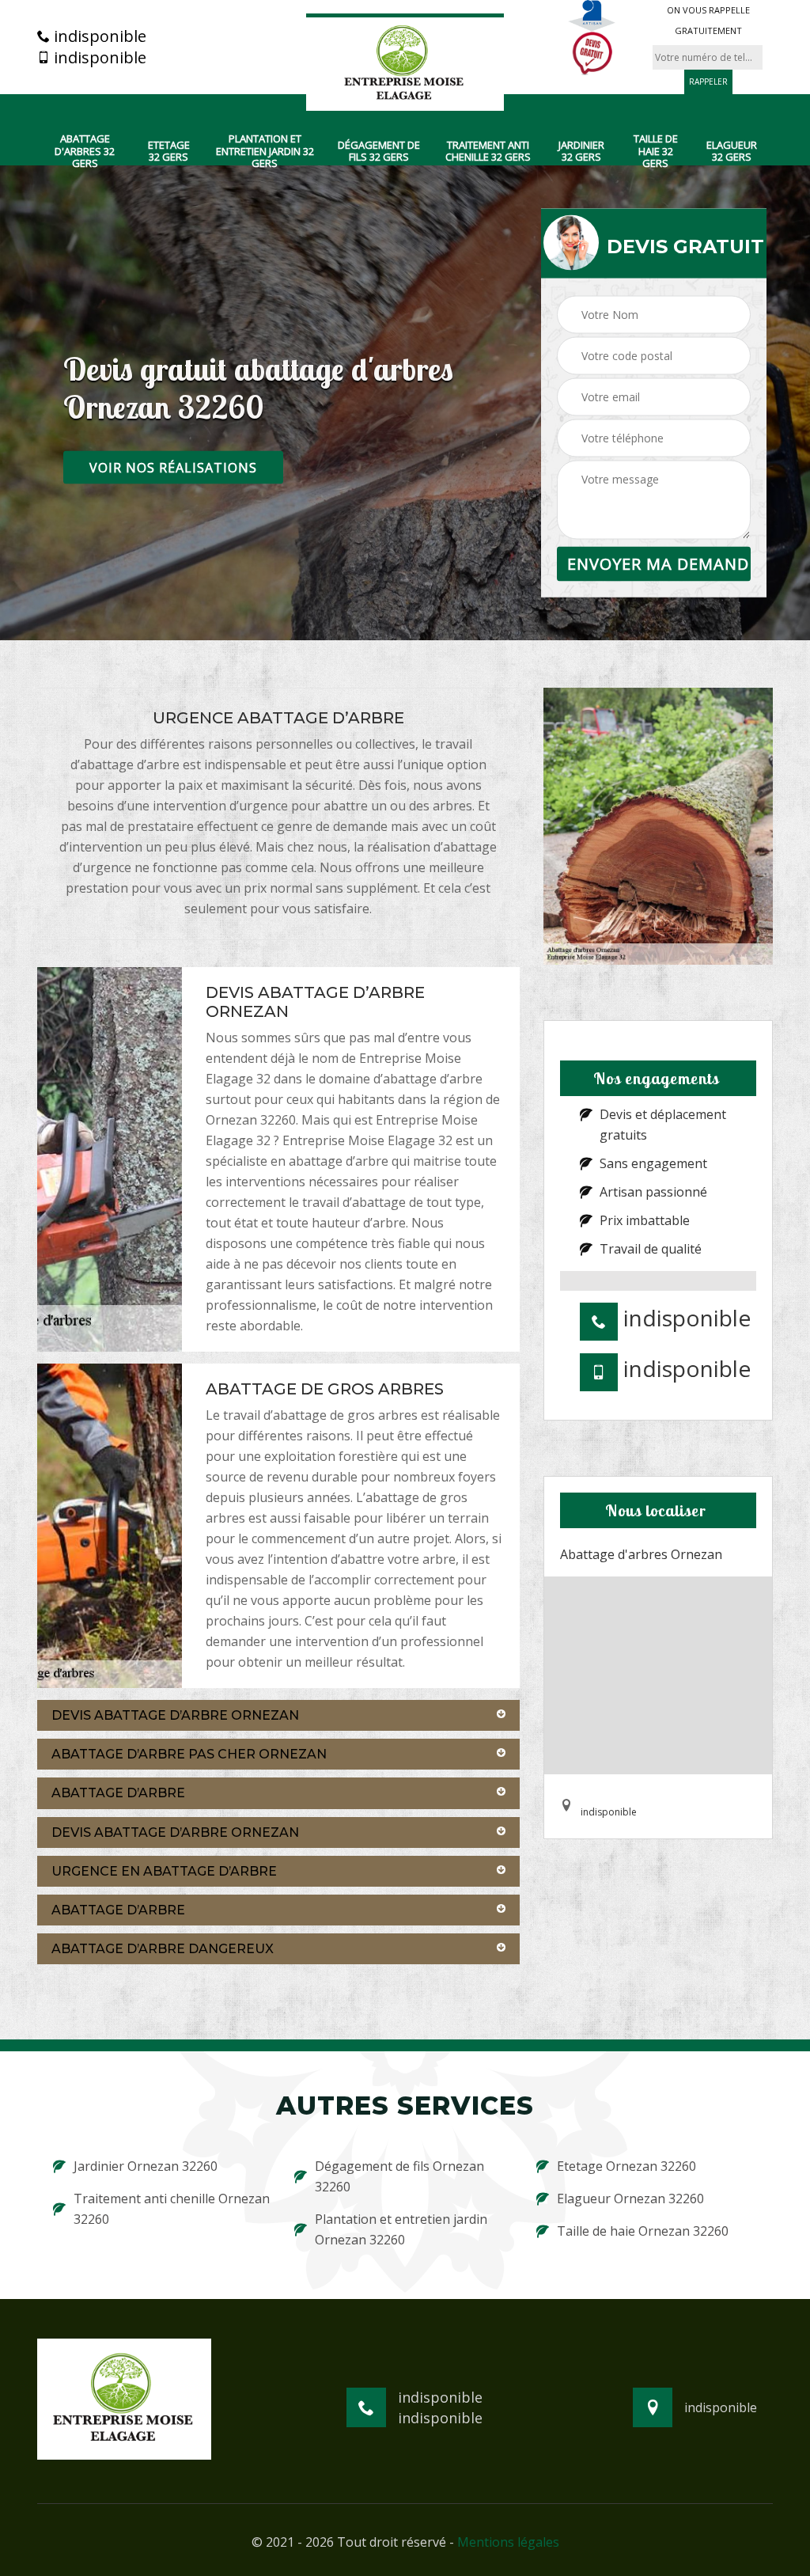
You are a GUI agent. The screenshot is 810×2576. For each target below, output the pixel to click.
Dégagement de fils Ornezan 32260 (399, 2176)
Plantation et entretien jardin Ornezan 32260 (401, 2229)
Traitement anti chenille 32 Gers (488, 152)
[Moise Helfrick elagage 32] (405, 63)
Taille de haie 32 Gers (656, 152)
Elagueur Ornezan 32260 (630, 2199)
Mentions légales (508, 2542)
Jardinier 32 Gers (581, 152)
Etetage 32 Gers (169, 152)
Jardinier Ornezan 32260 (146, 2166)
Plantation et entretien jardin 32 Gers (265, 152)
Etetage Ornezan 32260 (626, 2166)
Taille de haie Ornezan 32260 (643, 2231)
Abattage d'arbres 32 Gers (85, 152)
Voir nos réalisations (173, 468)
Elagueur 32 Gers (732, 152)
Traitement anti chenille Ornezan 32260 (172, 2209)
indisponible (98, 36)
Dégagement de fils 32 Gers (379, 152)
